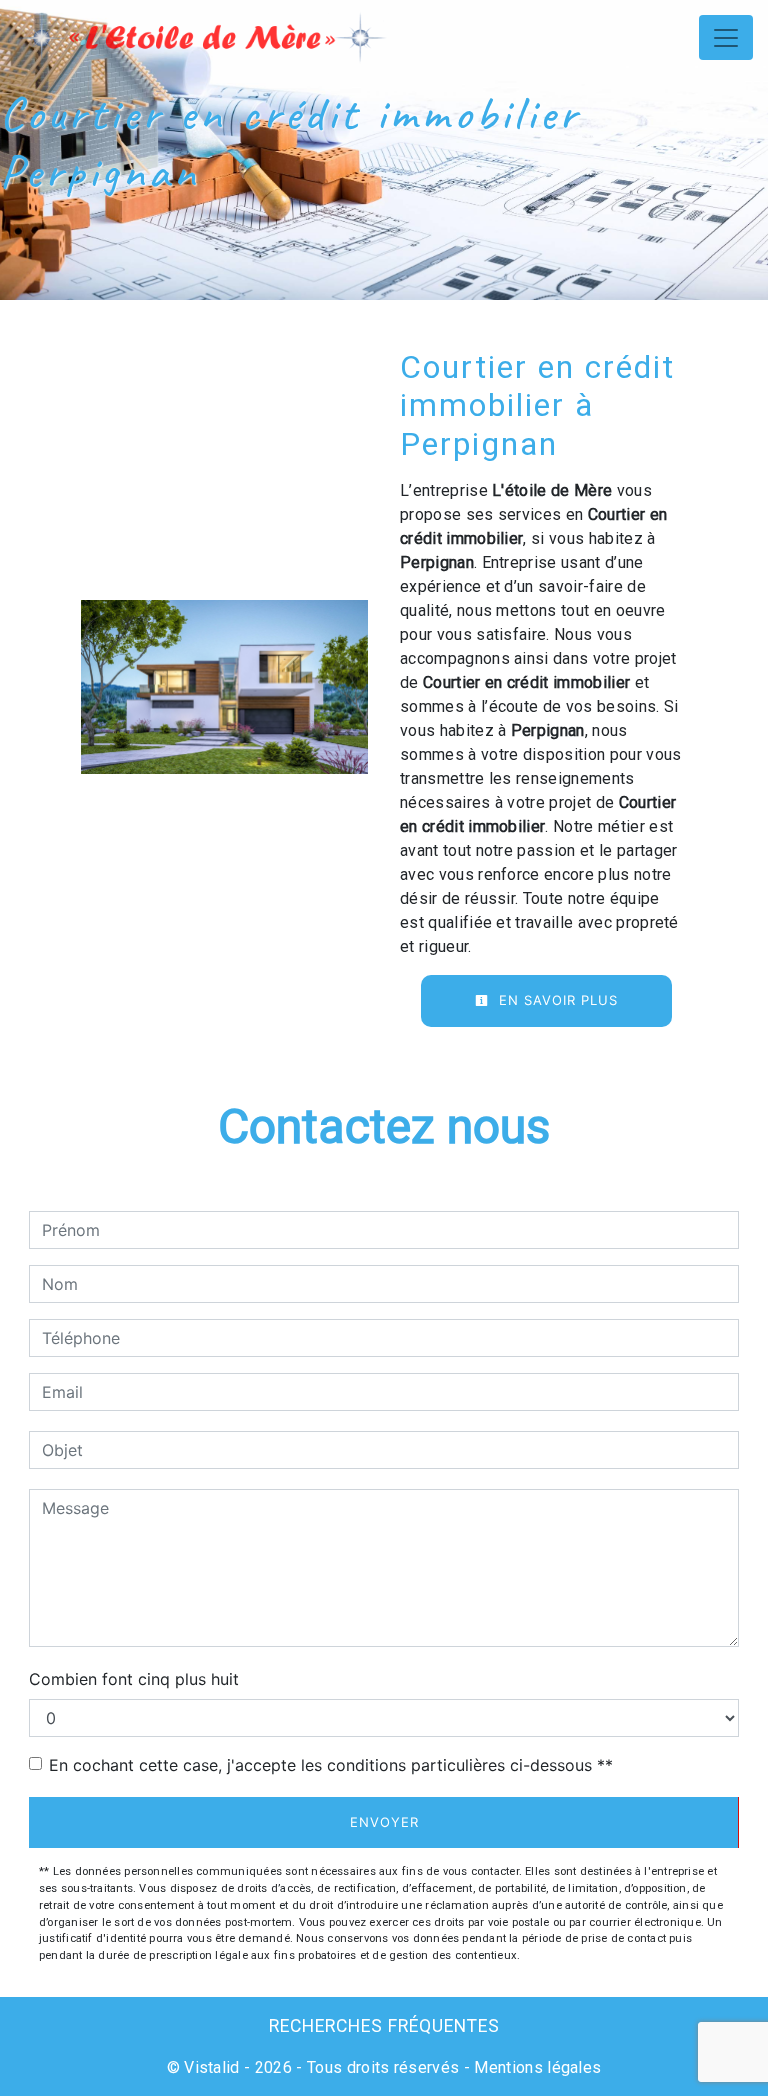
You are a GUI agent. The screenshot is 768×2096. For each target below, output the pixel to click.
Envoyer (384, 1822)
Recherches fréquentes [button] (384, 2026)
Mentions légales (535, 2067)
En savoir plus (556, 1000)
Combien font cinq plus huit (134, 1679)
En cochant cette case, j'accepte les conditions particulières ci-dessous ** (331, 1765)
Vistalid (212, 2067)
